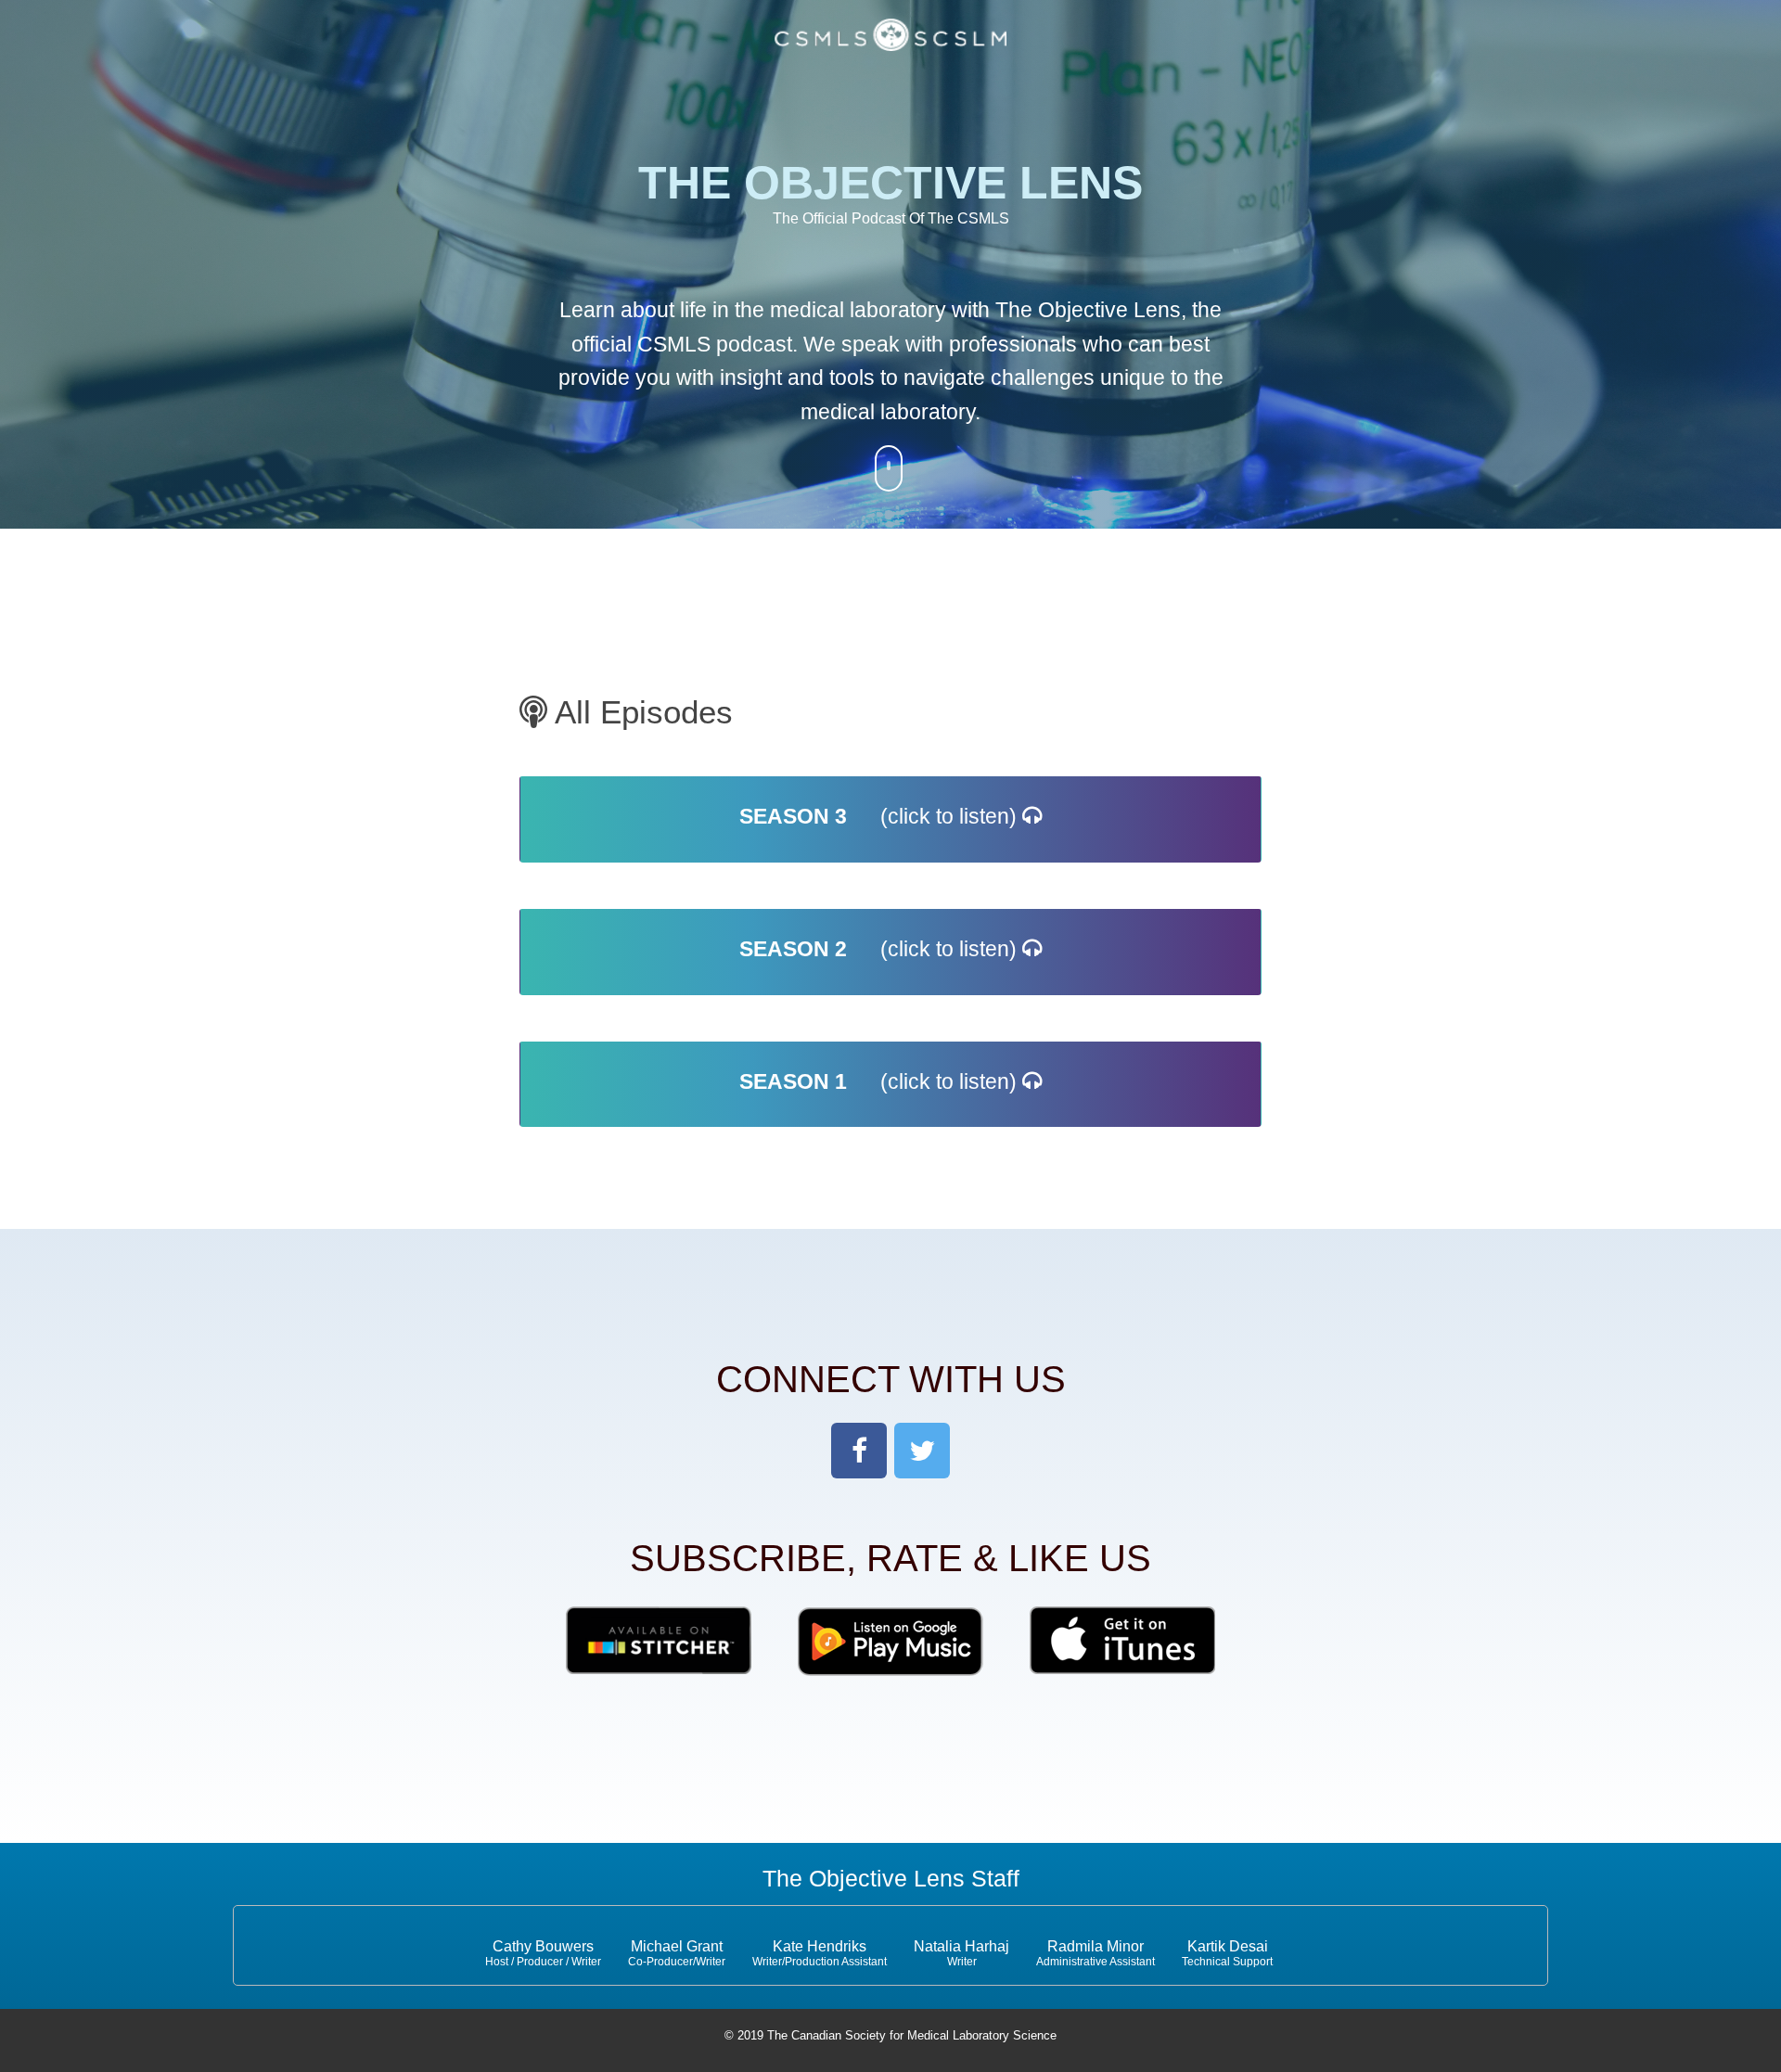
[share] (859, 1451)
